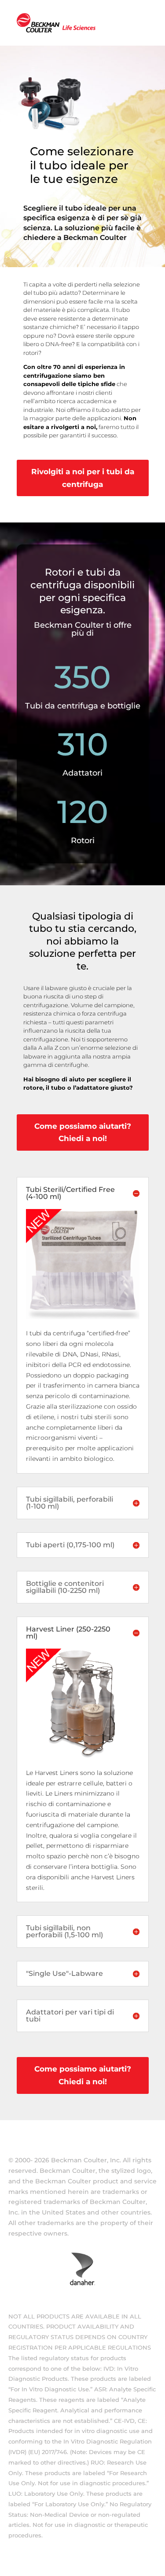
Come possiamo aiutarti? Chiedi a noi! (83, 1132)
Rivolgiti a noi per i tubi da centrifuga (83, 478)
